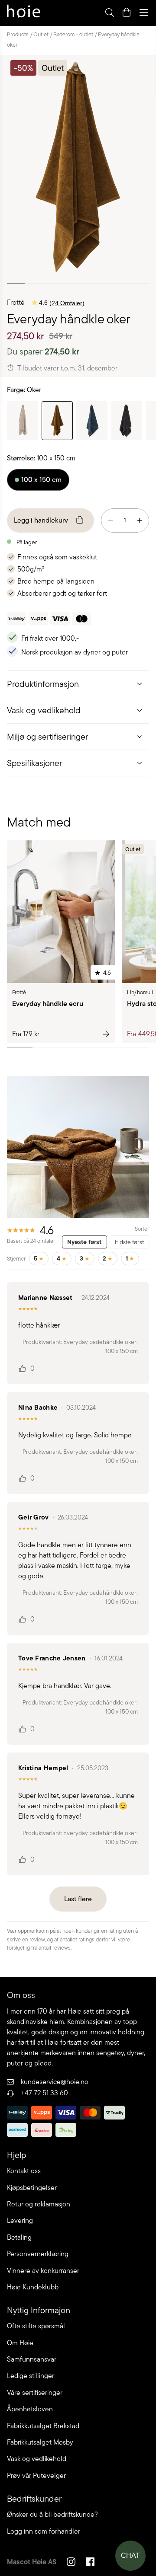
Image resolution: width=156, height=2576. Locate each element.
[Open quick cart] (127, 13)
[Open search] (109, 13)
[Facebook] (90, 2563)
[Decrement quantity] (110, 520)
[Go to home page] (24, 13)
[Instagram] (71, 2563)
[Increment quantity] (140, 520)
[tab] (78, 684)
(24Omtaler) (67, 303)
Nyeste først (84, 1242)
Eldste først (129, 1242)
